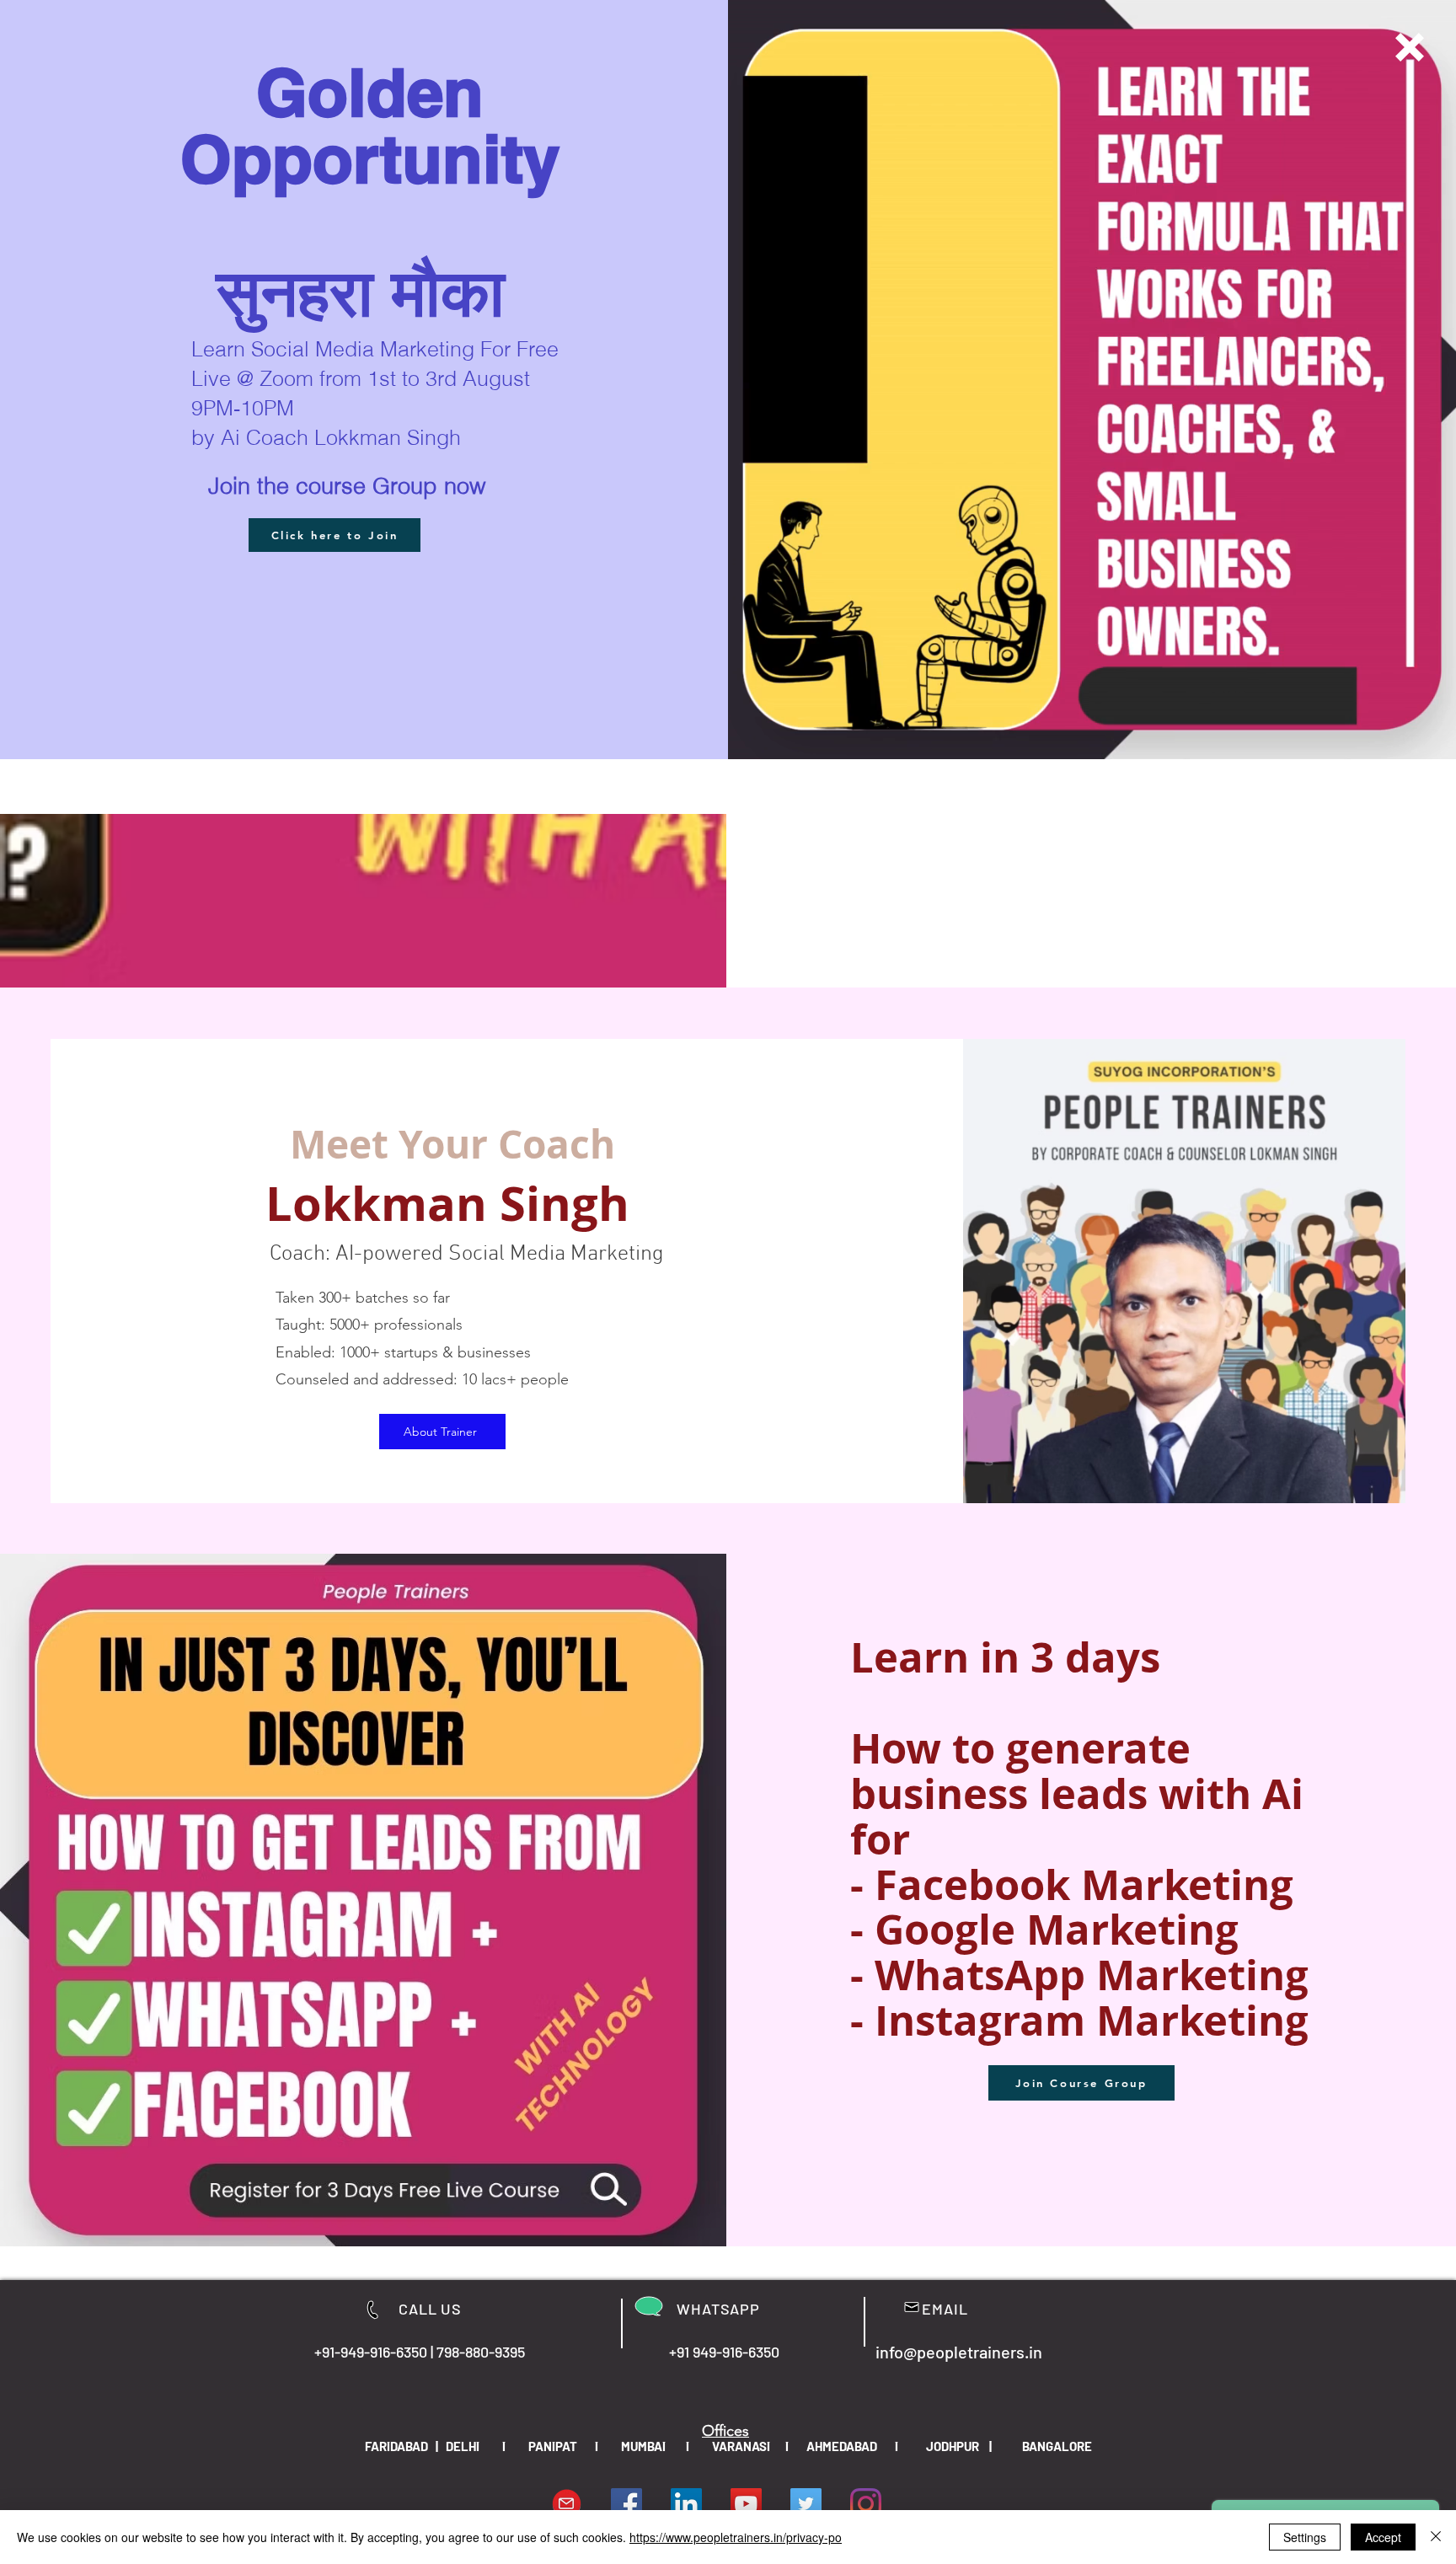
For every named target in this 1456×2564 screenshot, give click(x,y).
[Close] (1436, 2537)
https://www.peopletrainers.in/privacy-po (736, 2537)
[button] (1410, 47)
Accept (1383, 2537)
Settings (1305, 2537)
